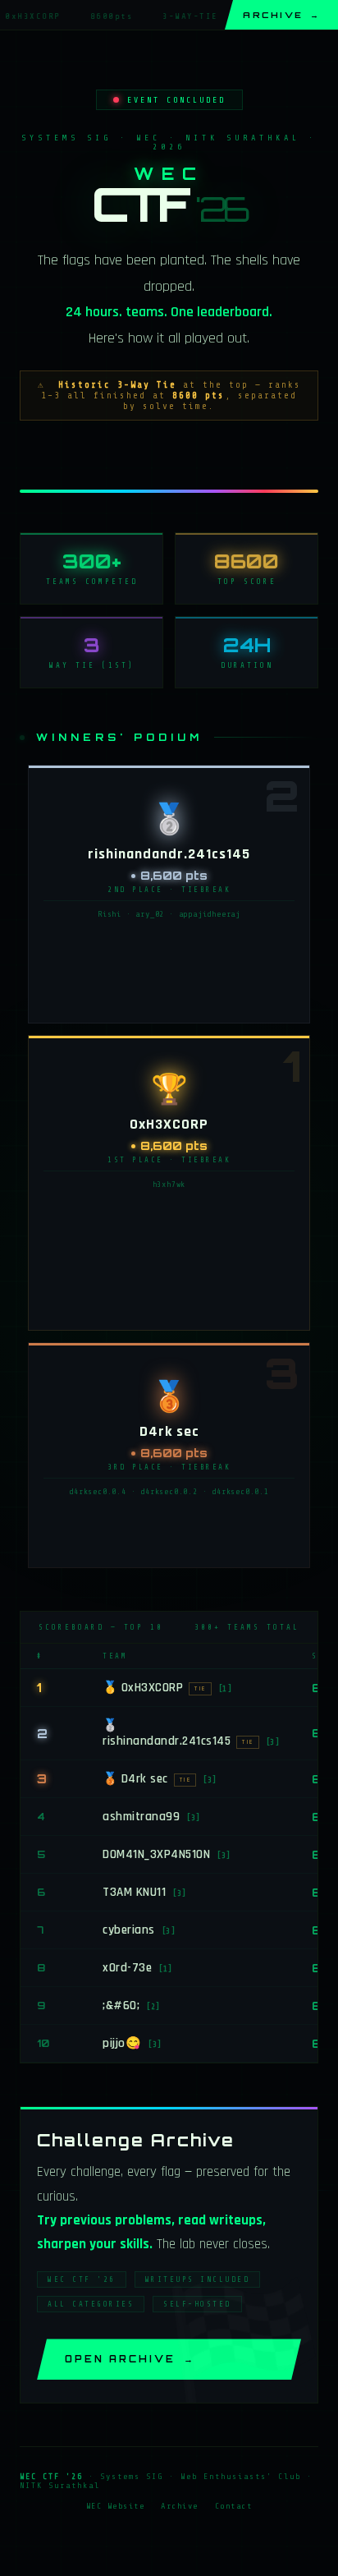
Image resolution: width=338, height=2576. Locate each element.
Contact (234, 2506)
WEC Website (116, 2506)
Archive (281, 15)
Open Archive (130, 2359)
